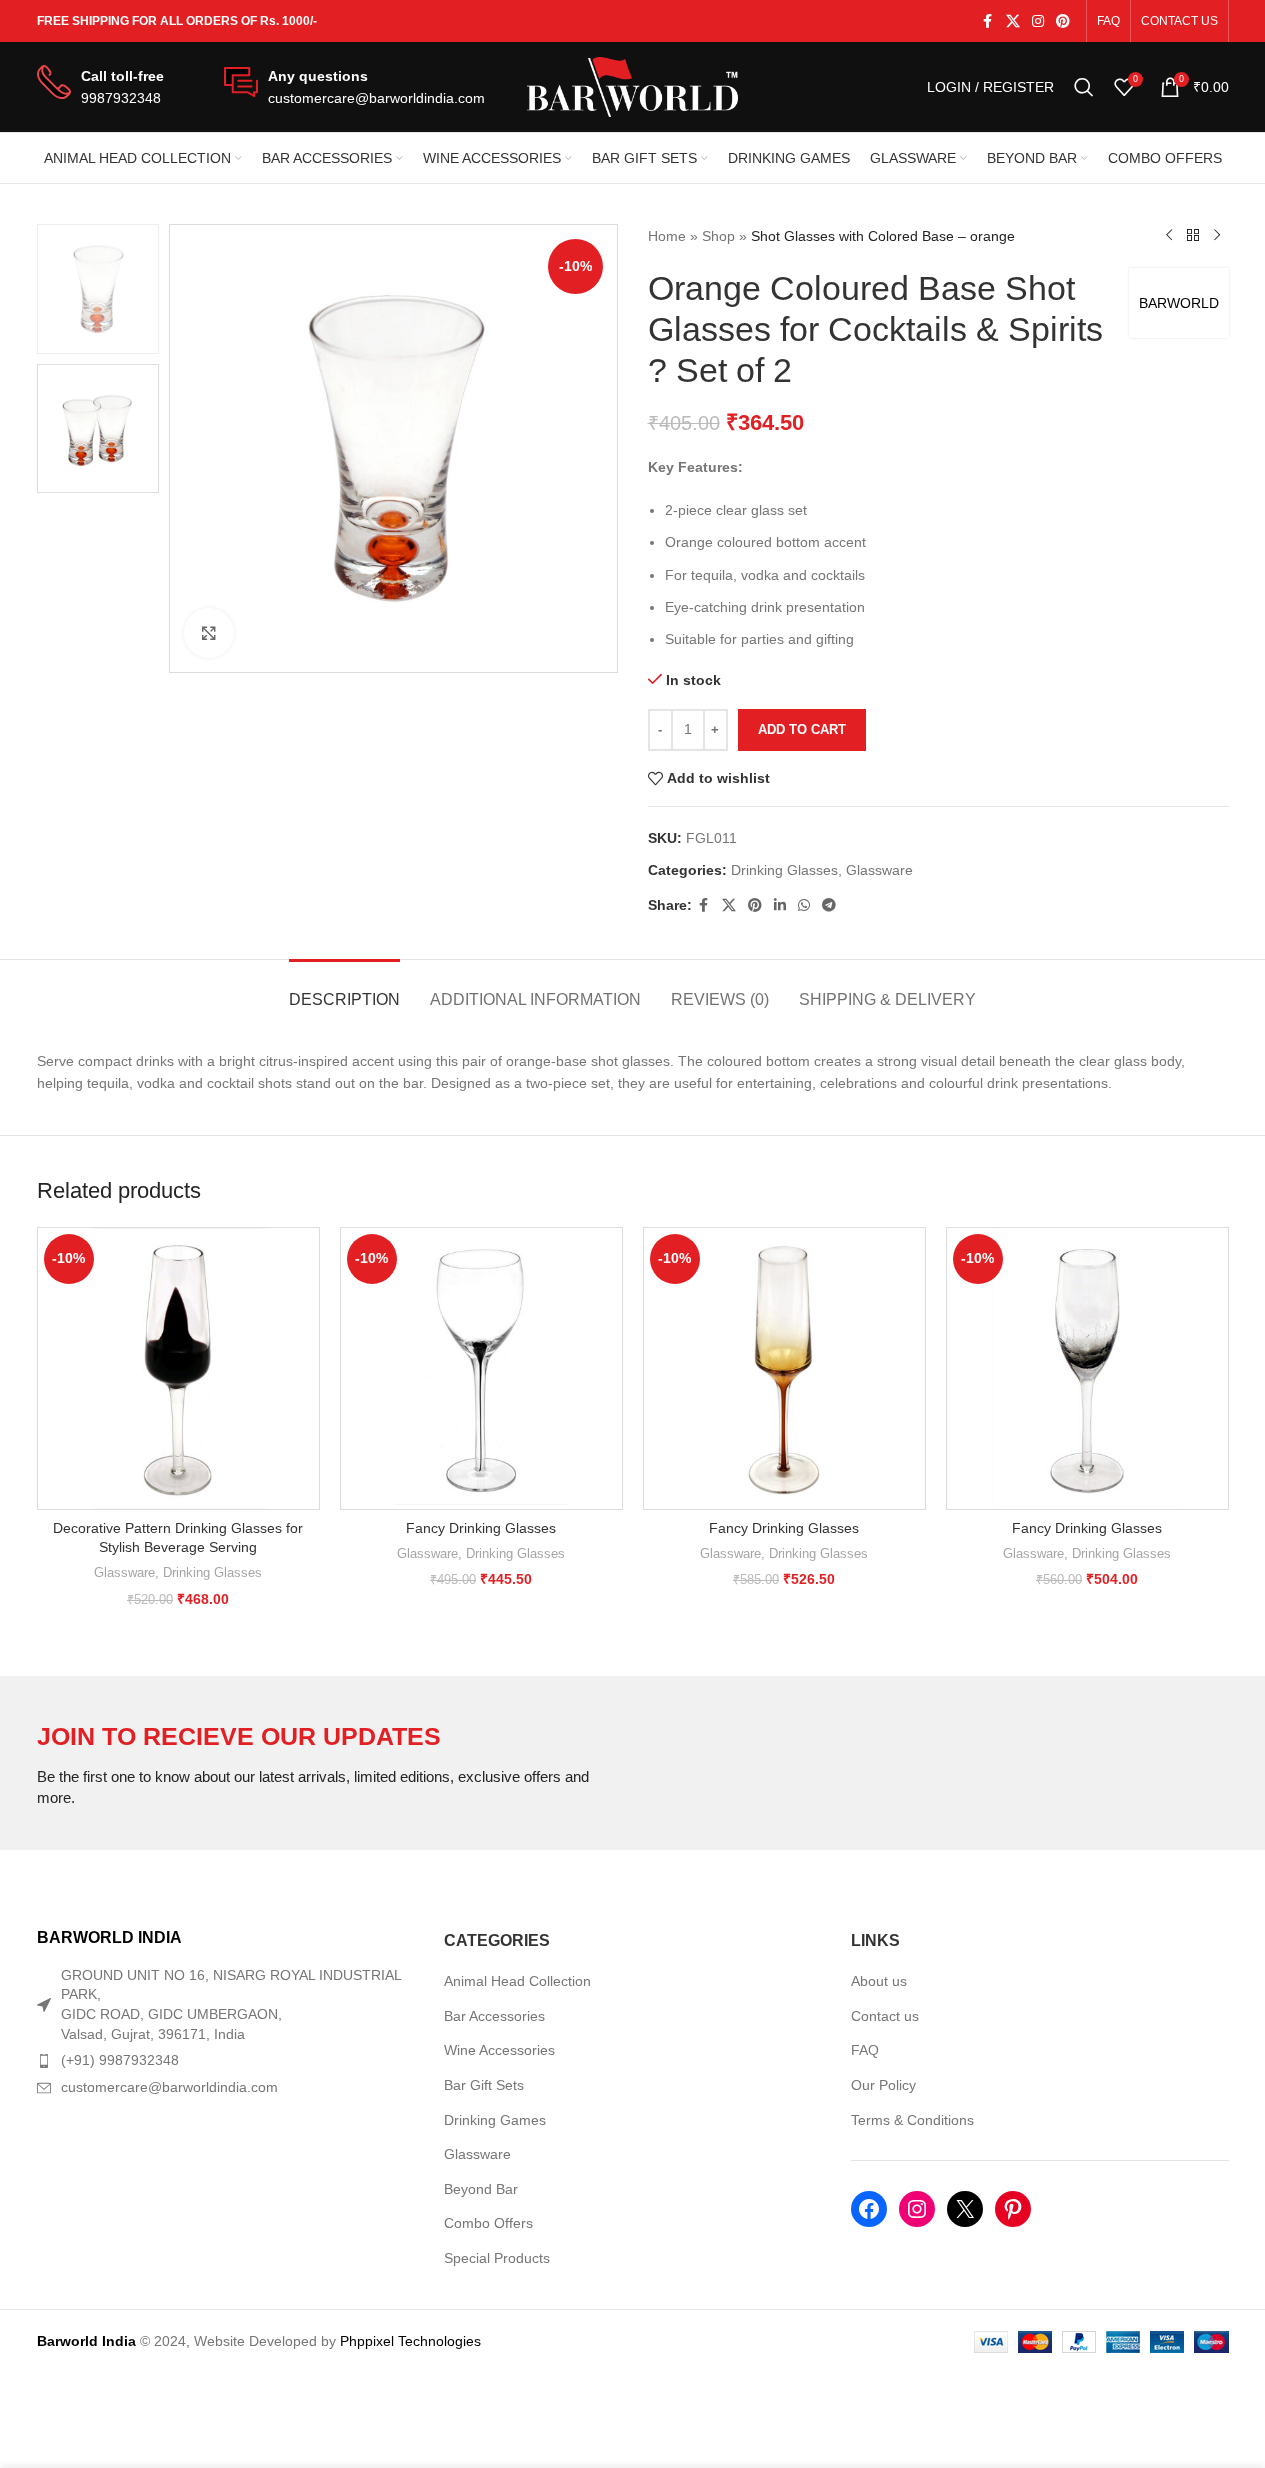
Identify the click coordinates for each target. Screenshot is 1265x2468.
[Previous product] (1169, 236)
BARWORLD (1179, 303)
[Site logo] (633, 86)
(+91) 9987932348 (120, 2060)
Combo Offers (488, 2223)
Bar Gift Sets (484, 2085)
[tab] (344, 989)
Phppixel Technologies (410, 2341)
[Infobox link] (100, 87)
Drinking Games (495, 2120)
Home (667, 236)
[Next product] (1217, 236)
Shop (718, 236)
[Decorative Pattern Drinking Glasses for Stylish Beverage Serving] (178, 1368)
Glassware (879, 870)
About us (879, 1981)
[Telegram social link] (829, 905)
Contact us (885, 2016)
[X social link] (1013, 21)
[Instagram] (917, 2209)
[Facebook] (869, 2209)
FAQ (865, 2050)
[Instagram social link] (1038, 21)
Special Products (497, 2258)
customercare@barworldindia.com (169, 2087)
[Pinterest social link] (1063, 21)
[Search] (1084, 87)
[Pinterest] (1013, 2209)
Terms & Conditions (912, 2120)
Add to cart (802, 729)
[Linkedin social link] (780, 905)
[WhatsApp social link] (804, 905)
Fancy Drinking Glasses (481, 1528)
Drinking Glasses (784, 870)
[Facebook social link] (988, 21)
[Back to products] (1193, 236)
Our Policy (883, 2085)
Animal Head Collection (517, 1981)
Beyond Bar (481, 2189)
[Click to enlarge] (209, 633)
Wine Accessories (499, 2050)
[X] (965, 2209)
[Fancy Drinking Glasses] (481, 1368)
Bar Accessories (494, 2016)
